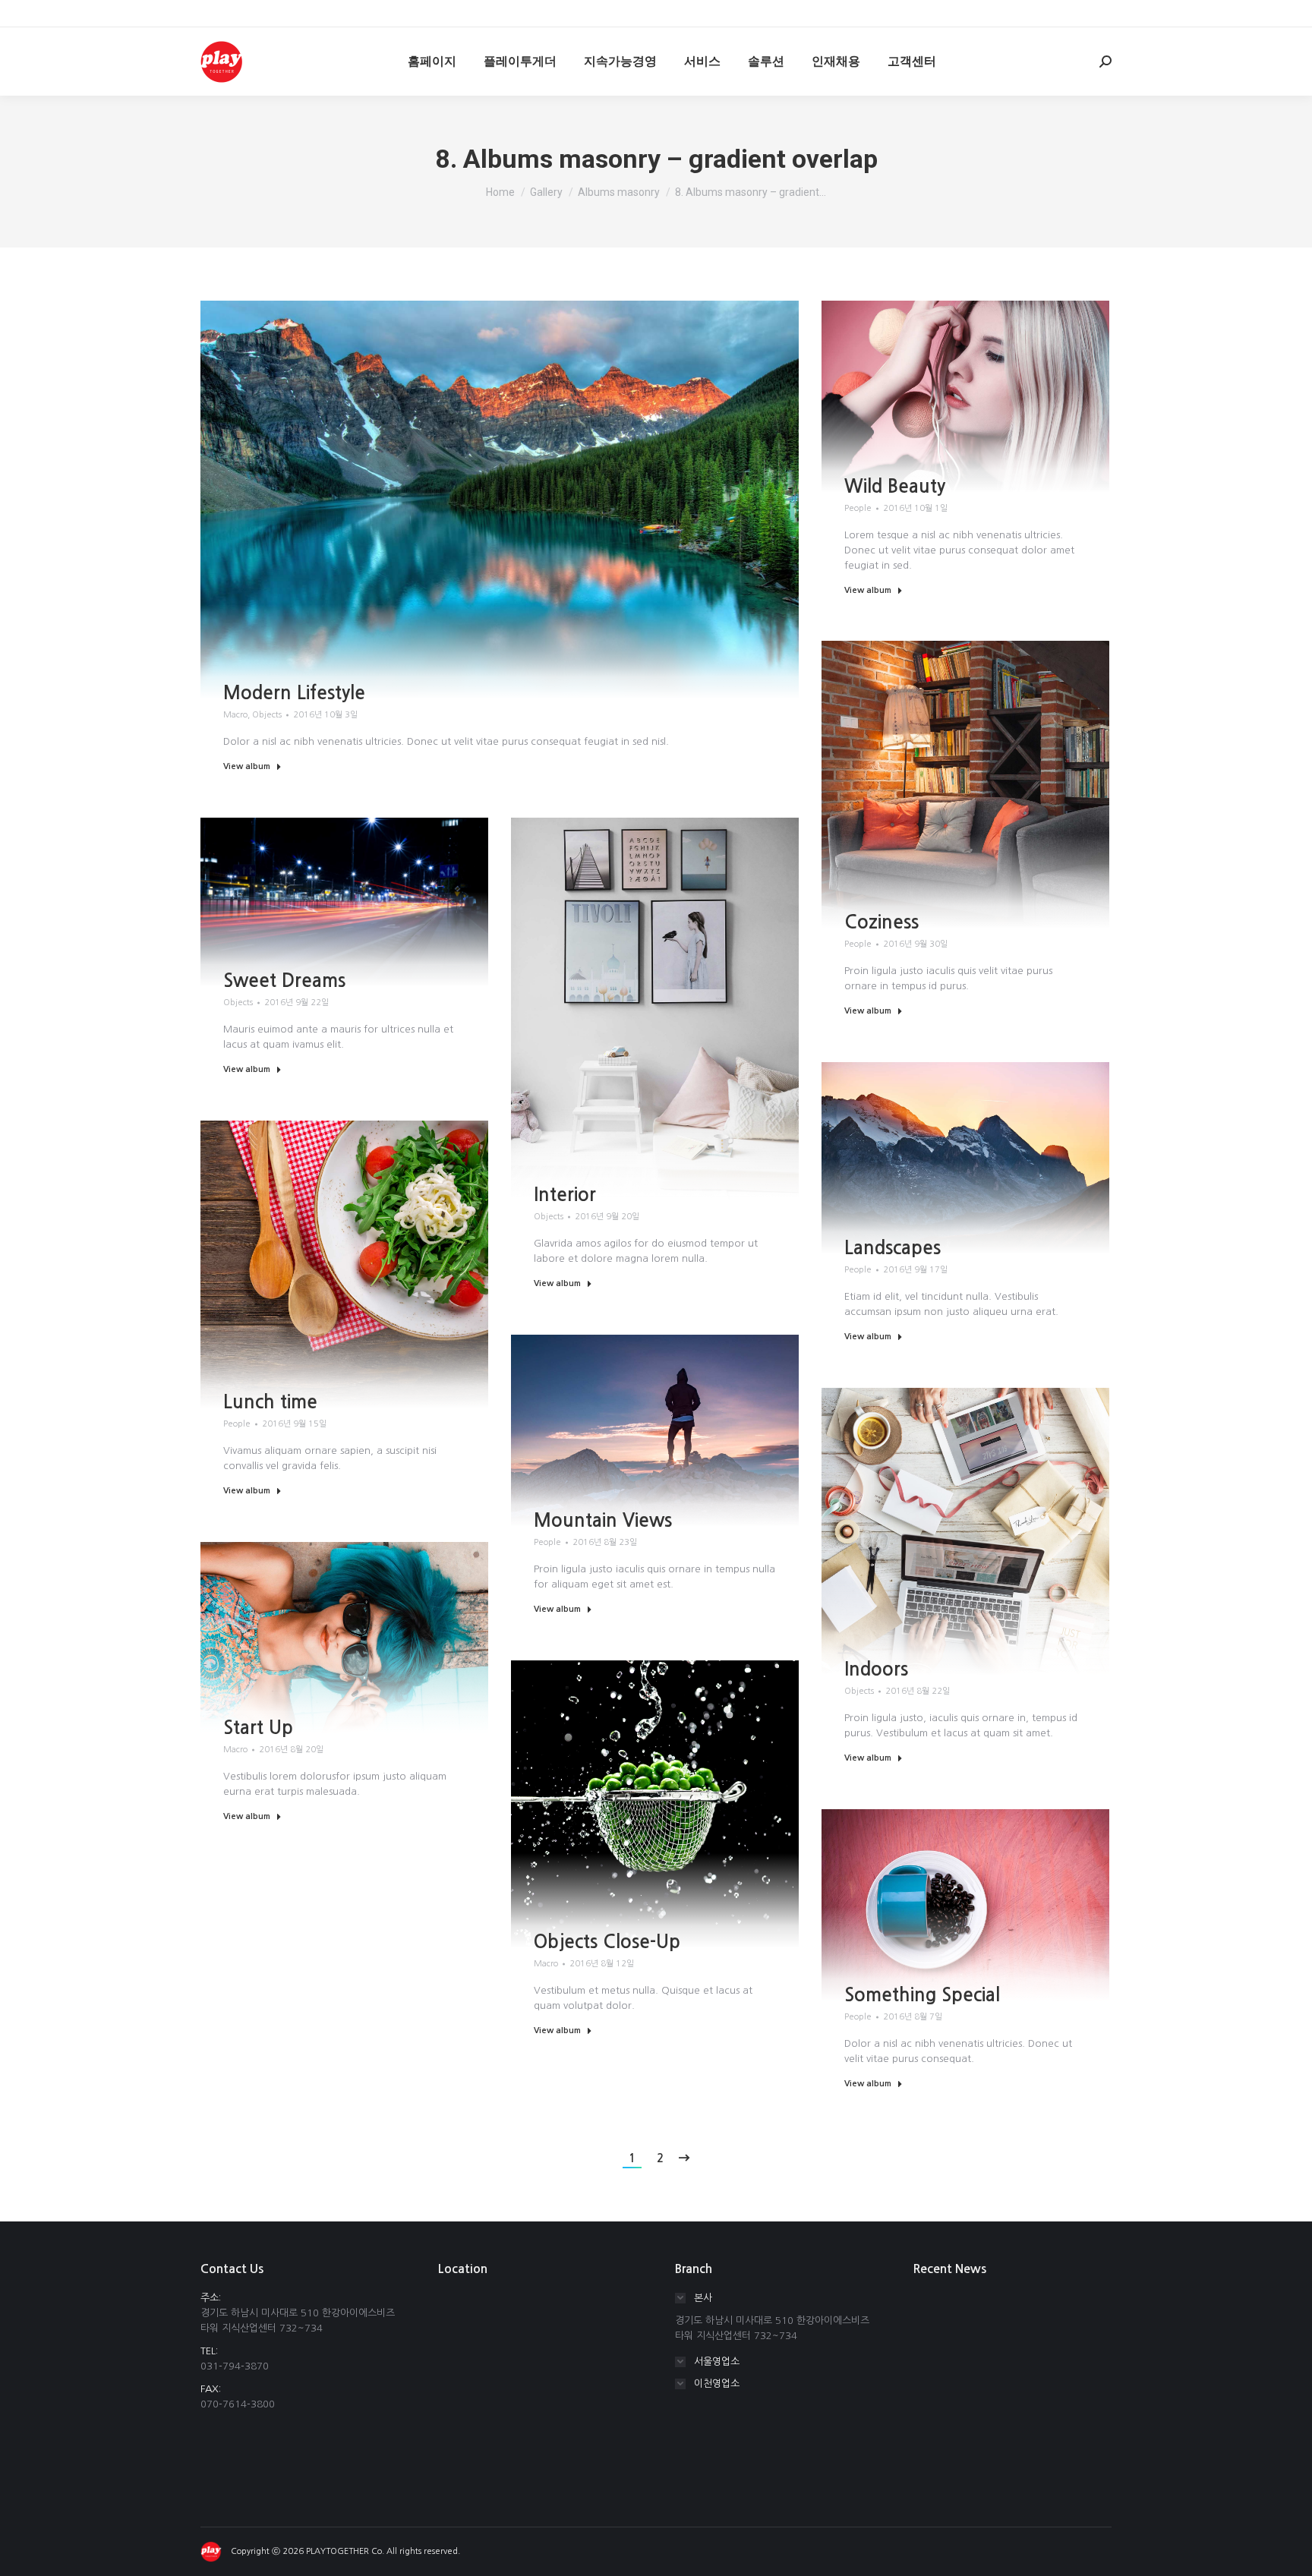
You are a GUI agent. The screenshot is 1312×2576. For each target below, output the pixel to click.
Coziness (881, 922)
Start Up (258, 1728)
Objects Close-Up (607, 1942)
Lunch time (270, 1402)
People (858, 508)
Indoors (876, 1670)
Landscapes (893, 1248)
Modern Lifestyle (294, 693)
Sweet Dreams (284, 981)
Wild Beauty (895, 487)
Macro (235, 715)
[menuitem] (432, 61)
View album (247, 766)
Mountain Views (603, 1521)
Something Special (922, 1995)
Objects (267, 715)
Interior (565, 1195)
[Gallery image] (500, 500)
